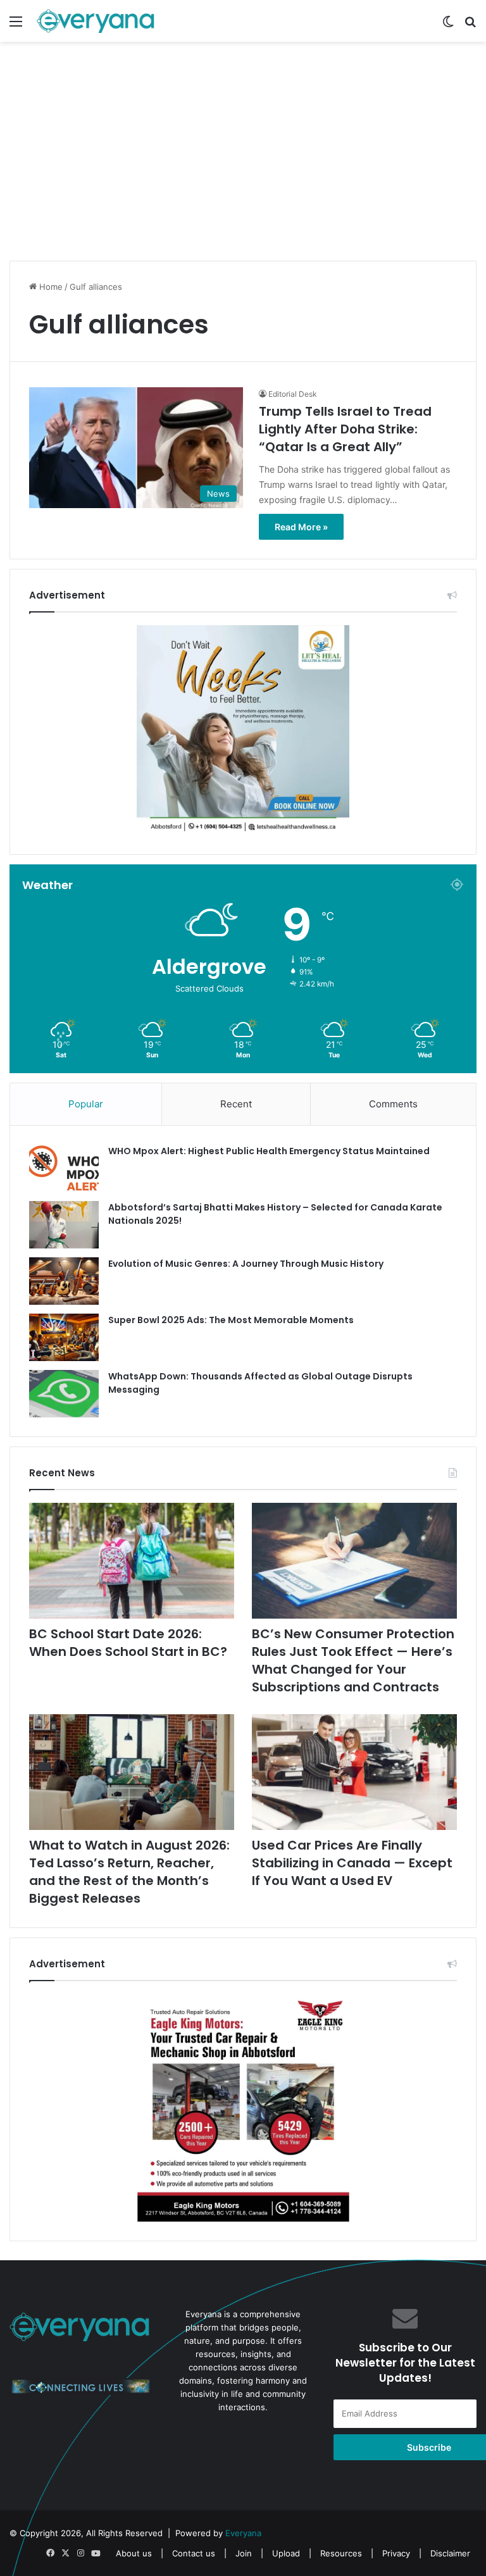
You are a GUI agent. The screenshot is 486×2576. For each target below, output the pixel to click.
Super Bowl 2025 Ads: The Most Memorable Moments (231, 1320)
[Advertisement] (243, 163)
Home (50, 287)
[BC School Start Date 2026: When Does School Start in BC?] (132, 1561)
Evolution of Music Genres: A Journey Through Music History (246, 1264)
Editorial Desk (293, 394)
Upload (287, 2553)
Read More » (301, 527)
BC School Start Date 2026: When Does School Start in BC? (128, 1643)
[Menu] (16, 26)
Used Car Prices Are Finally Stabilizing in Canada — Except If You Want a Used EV (352, 1863)
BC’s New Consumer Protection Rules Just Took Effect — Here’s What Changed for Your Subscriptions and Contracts (353, 1660)
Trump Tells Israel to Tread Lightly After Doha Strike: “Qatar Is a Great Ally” (345, 429)
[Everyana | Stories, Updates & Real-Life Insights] (97, 21)
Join (244, 2553)
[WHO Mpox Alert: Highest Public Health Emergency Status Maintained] (64, 1168)
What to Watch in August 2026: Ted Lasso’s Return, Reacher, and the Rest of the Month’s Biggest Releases (129, 1872)
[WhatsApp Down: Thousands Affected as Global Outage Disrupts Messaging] (64, 1394)
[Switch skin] (448, 26)
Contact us (194, 2553)
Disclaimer (450, 2553)
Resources (341, 2553)
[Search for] (470, 26)
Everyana (243, 2533)
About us (134, 2553)
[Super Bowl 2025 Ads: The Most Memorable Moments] (64, 1337)
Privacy (396, 2553)
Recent (236, 1104)
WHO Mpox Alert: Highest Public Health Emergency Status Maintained (269, 1151)
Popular (86, 1104)
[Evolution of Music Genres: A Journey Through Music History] (64, 1281)
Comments (393, 1104)
